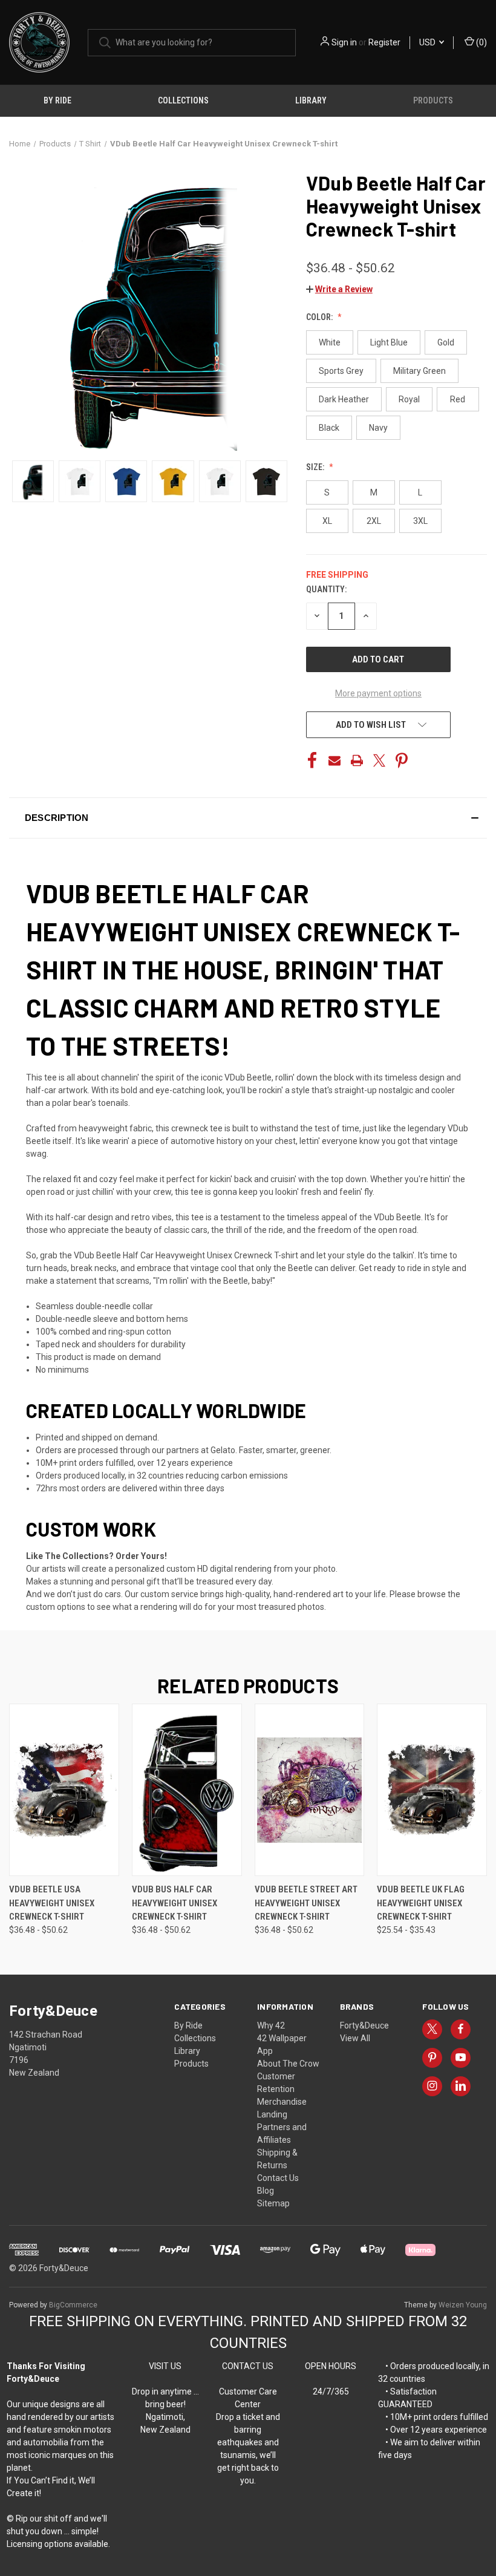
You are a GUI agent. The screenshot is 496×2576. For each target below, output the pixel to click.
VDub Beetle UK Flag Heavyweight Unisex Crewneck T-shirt (421, 1903)
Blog (266, 2191)
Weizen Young (463, 2305)
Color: (320, 317)
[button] (339, 289)
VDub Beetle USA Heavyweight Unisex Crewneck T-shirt (52, 1903)
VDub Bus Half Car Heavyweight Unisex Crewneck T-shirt (175, 1903)
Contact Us (278, 2178)
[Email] (334, 760)
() (481, 42)
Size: (316, 467)
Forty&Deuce (364, 2025)
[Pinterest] (402, 760)
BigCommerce (73, 2305)
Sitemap (273, 2203)
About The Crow (288, 2064)
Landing (272, 2114)
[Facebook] (312, 760)
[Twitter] (379, 760)
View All (355, 2038)
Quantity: (326, 589)
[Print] (357, 760)
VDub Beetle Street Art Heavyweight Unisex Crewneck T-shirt (306, 1903)
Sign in (344, 42)
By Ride (57, 100)
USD (428, 42)
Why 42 (271, 2025)
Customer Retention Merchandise (282, 2089)
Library (311, 100)
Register (384, 42)
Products (433, 100)
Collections (183, 100)
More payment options (378, 693)
